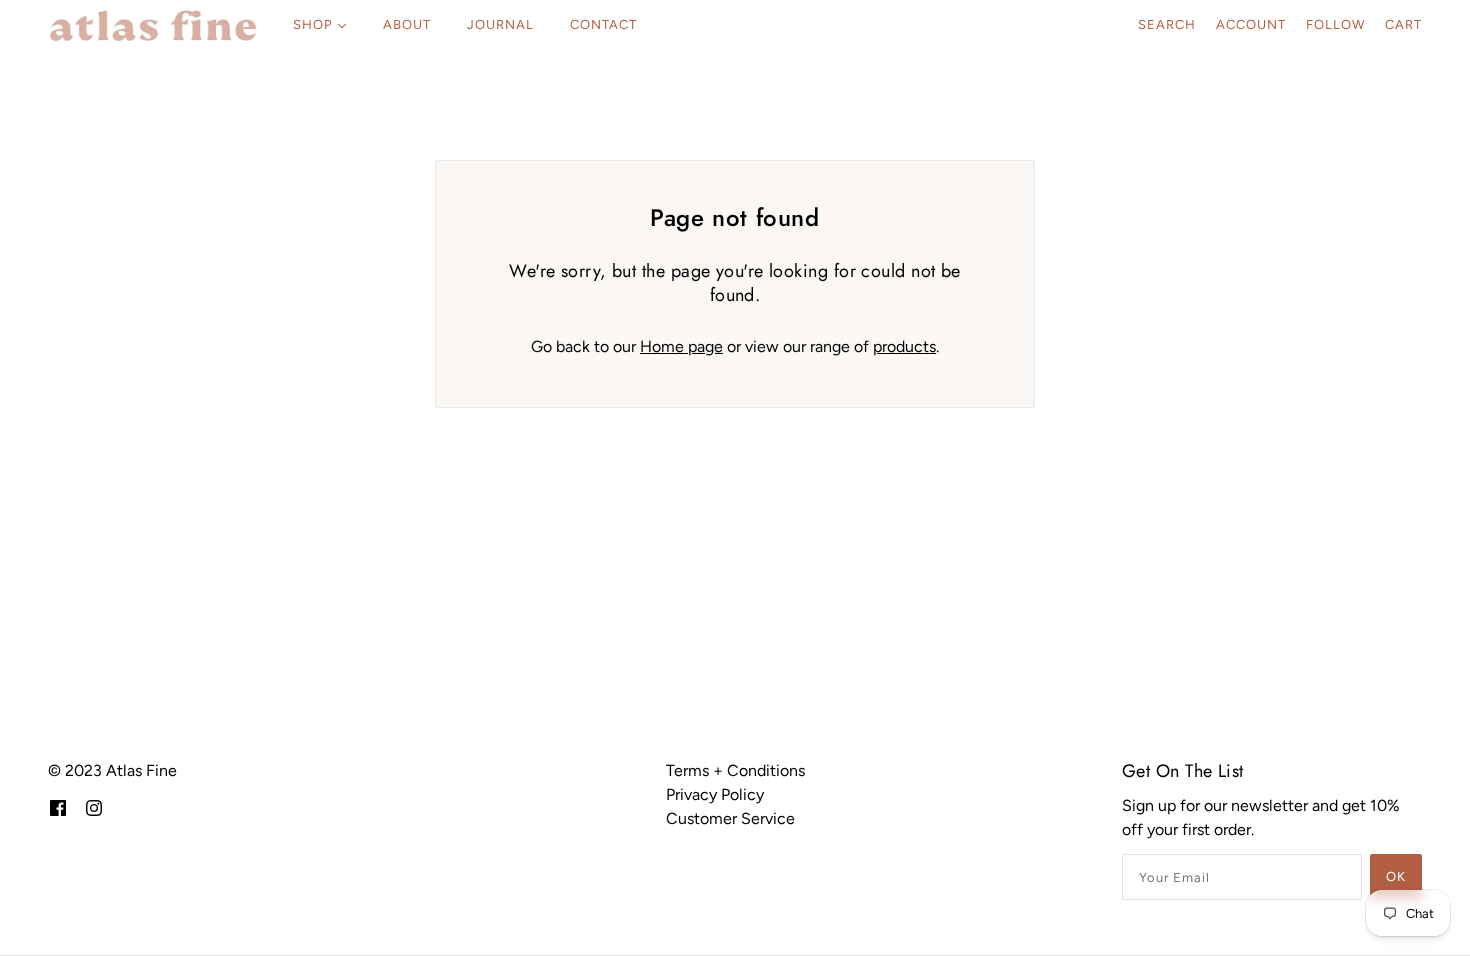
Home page (681, 346)
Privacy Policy (715, 794)
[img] (58, 807)
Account (1251, 24)
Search (1167, 24)
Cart (1403, 24)
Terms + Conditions (735, 770)
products (904, 346)
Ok (1396, 876)
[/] (153, 25)
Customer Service (730, 818)
